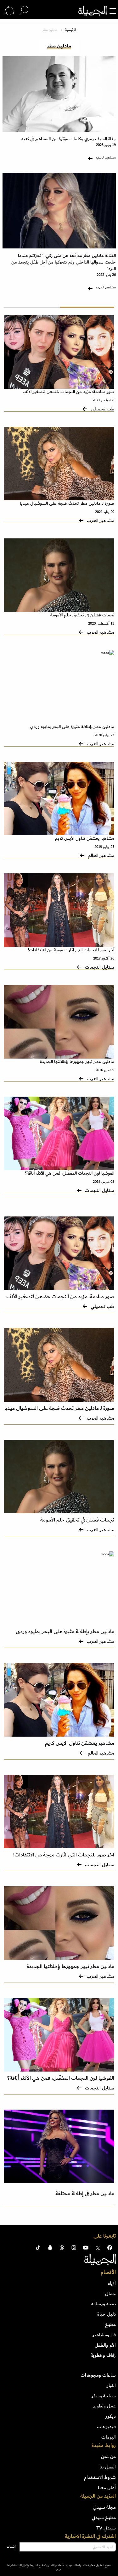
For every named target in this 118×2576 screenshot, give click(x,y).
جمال (110, 2294)
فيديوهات (106, 2427)
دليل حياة (107, 2314)
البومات (109, 2437)
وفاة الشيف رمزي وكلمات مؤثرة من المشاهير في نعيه (69, 139)
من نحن (108, 2456)
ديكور (111, 2416)
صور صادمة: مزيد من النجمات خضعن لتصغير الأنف (68, 392)
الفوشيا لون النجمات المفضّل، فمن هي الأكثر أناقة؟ (70, 1173)
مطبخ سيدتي (104, 2518)
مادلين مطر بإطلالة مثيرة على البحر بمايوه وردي (72, 727)
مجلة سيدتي (104, 2507)
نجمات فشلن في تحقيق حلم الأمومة (82, 615)
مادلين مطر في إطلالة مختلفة (85, 2194)
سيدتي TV (106, 2528)
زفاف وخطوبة (103, 2355)
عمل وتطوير (104, 2406)
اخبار (111, 2385)
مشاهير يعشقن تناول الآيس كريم (85, 838)
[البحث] (24, 11)
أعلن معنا (107, 2488)
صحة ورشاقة (104, 2304)
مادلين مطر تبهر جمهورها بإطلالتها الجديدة (77, 1062)
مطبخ (110, 2324)
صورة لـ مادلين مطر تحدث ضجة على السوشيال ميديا (67, 503)
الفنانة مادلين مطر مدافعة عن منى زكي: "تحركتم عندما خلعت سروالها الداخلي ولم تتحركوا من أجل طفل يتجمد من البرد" (64, 262)
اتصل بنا (108, 2467)
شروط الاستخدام (100, 2477)
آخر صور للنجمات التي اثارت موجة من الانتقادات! (71, 950)
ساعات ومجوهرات (98, 2375)
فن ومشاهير (104, 2335)
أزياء (112, 2283)
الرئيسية (70, 30)
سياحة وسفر (104, 2396)
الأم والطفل (105, 2345)
